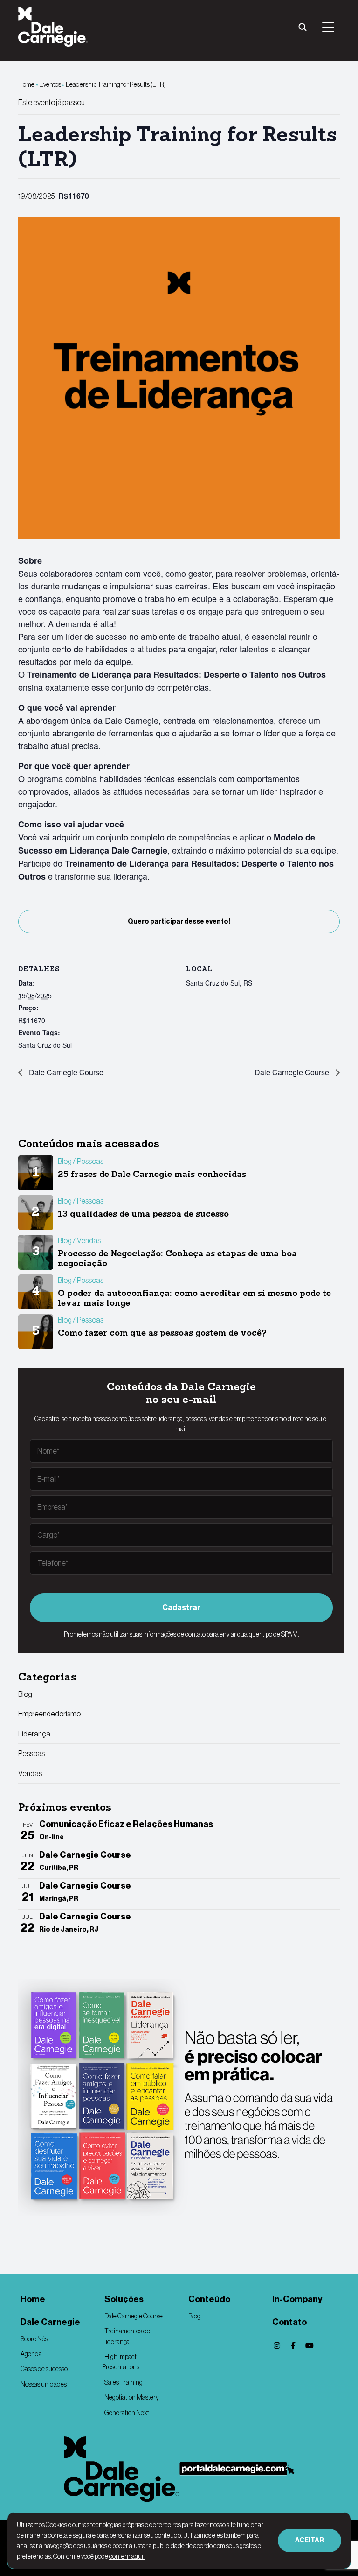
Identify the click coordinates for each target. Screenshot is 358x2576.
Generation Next (127, 2413)
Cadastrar (181, 1607)
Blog (25, 1694)
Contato (289, 2322)
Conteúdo (209, 2299)
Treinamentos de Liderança (126, 2336)
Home (26, 84)
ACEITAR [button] (310, 2540)
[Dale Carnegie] (122, 2469)
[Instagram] (277, 2345)
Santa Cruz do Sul (45, 1045)
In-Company (297, 2299)
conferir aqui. (127, 2556)
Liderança (34, 1734)
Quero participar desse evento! (179, 921)
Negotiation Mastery (132, 2397)
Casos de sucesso (44, 2369)
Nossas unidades (44, 2384)
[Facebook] (293, 2345)
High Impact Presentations (121, 2362)
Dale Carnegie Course (65, 1072)
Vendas (30, 1773)
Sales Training (124, 2382)
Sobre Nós (34, 2339)
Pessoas (31, 1753)
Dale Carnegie (50, 2322)
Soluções (124, 2299)
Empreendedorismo (49, 1714)
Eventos (50, 84)
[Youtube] (310, 2345)
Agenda (31, 2354)
